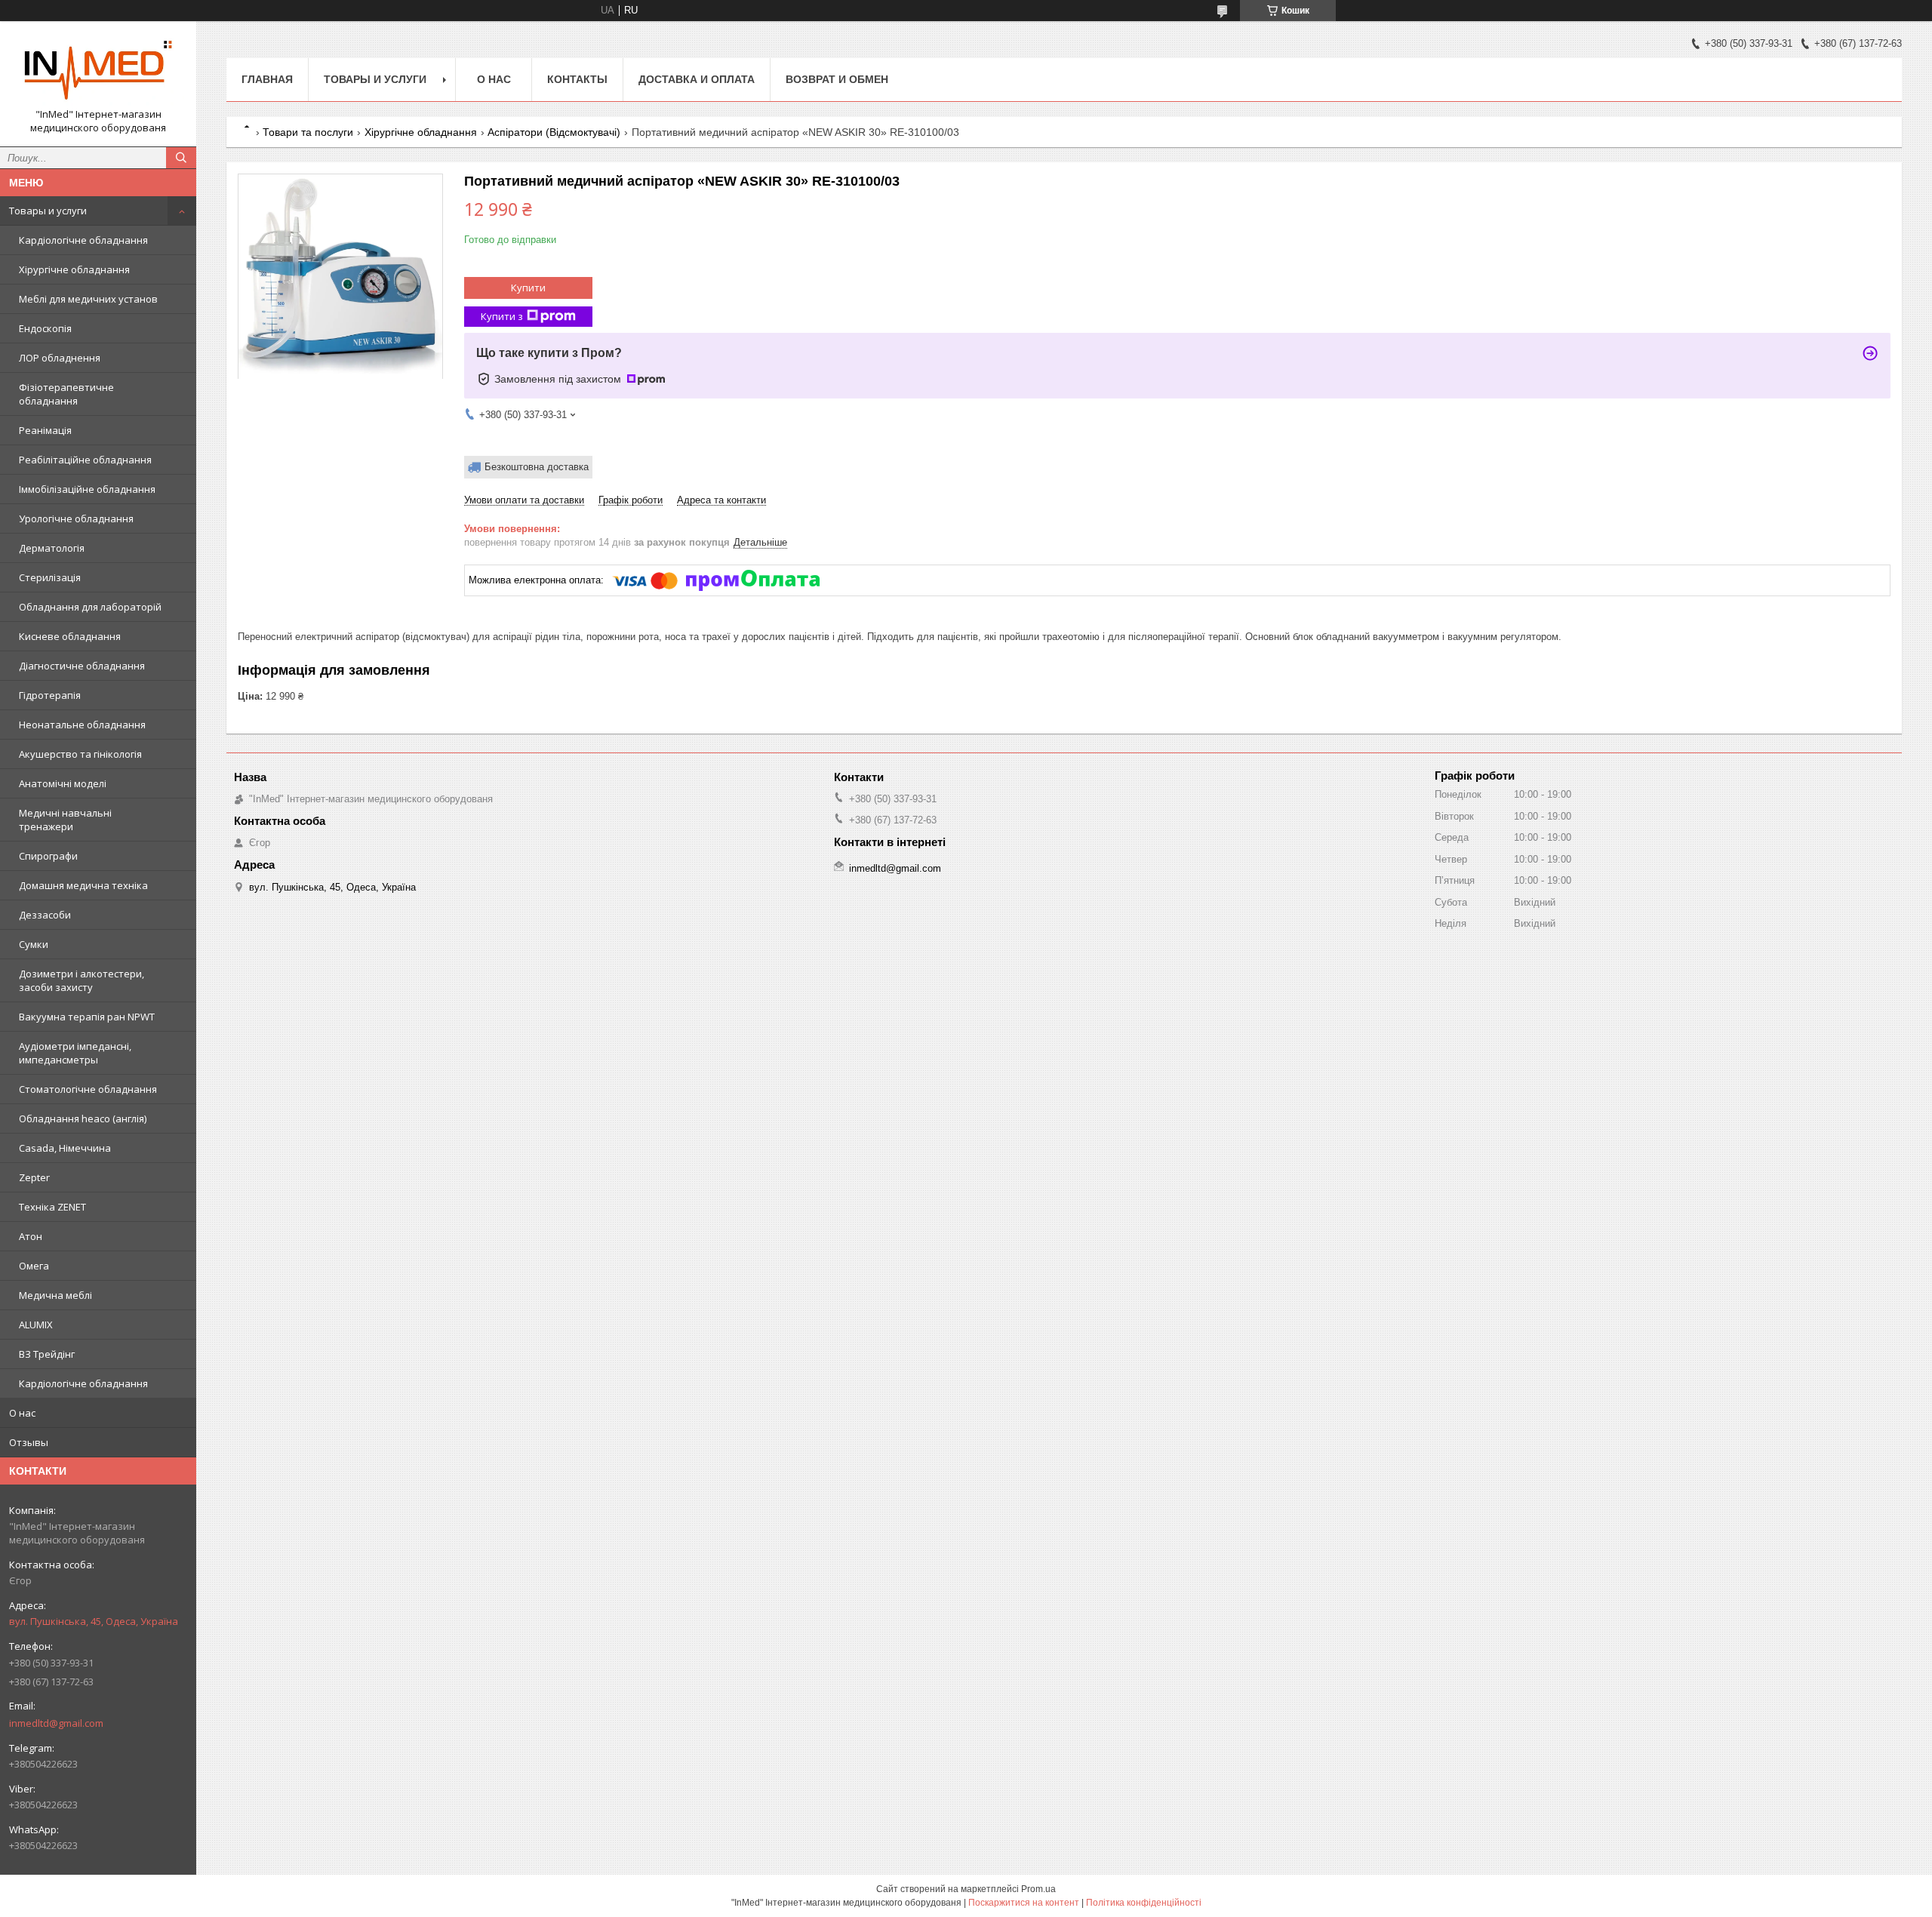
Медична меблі (55, 1295)
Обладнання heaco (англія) (83, 1119)
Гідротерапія (50, 695)
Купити (528, 288)
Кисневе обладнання (70, 636)
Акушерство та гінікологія (80, 754)
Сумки (34, 944)
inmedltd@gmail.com (56, 1723)
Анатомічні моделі (63, 783)
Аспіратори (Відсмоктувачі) (554, 132)
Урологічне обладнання (76, 518)
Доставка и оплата (697, 79)
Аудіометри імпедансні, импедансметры (75, 1053)
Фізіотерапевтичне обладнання (66, 394)
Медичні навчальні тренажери (65, 820)
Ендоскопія (45, 328)
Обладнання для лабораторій (90, 607)
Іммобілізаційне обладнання (87, 489)
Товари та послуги (308, 132)
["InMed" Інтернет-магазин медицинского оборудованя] (98, 70)
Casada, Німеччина (65, 1148)
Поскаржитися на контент (1024, 1903)
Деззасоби (45, 915)
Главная (267, 79)
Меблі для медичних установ (88, 299)
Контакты (577, 79)
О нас (22, 1413)
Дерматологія (52, 548)
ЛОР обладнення (60, 358)
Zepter (34, 1177)
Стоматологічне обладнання (88, 1089)
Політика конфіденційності (1144, 1903)
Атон (31, 1236)
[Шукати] (181, 158)
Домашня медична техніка (83, 885)
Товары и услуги (48, 211)
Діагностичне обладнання (82, 666)
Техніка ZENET (52, 1207)
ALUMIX (36, 1325)
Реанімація (45, 430)
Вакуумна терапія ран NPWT (87, 1017)
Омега (34, 1266)
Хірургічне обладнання (74, 269)
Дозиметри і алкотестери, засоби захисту (82, 980)
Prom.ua (1038, 1889)
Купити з (502, 316)
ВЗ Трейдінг (47, 1354)
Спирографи (48, 856)
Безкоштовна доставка (537, 467)
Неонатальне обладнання (82, 725)
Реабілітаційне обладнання (85, 460)
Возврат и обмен (837, 79)
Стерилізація (50, 577)
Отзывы (29, 1442)
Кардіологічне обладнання (83, 240)
